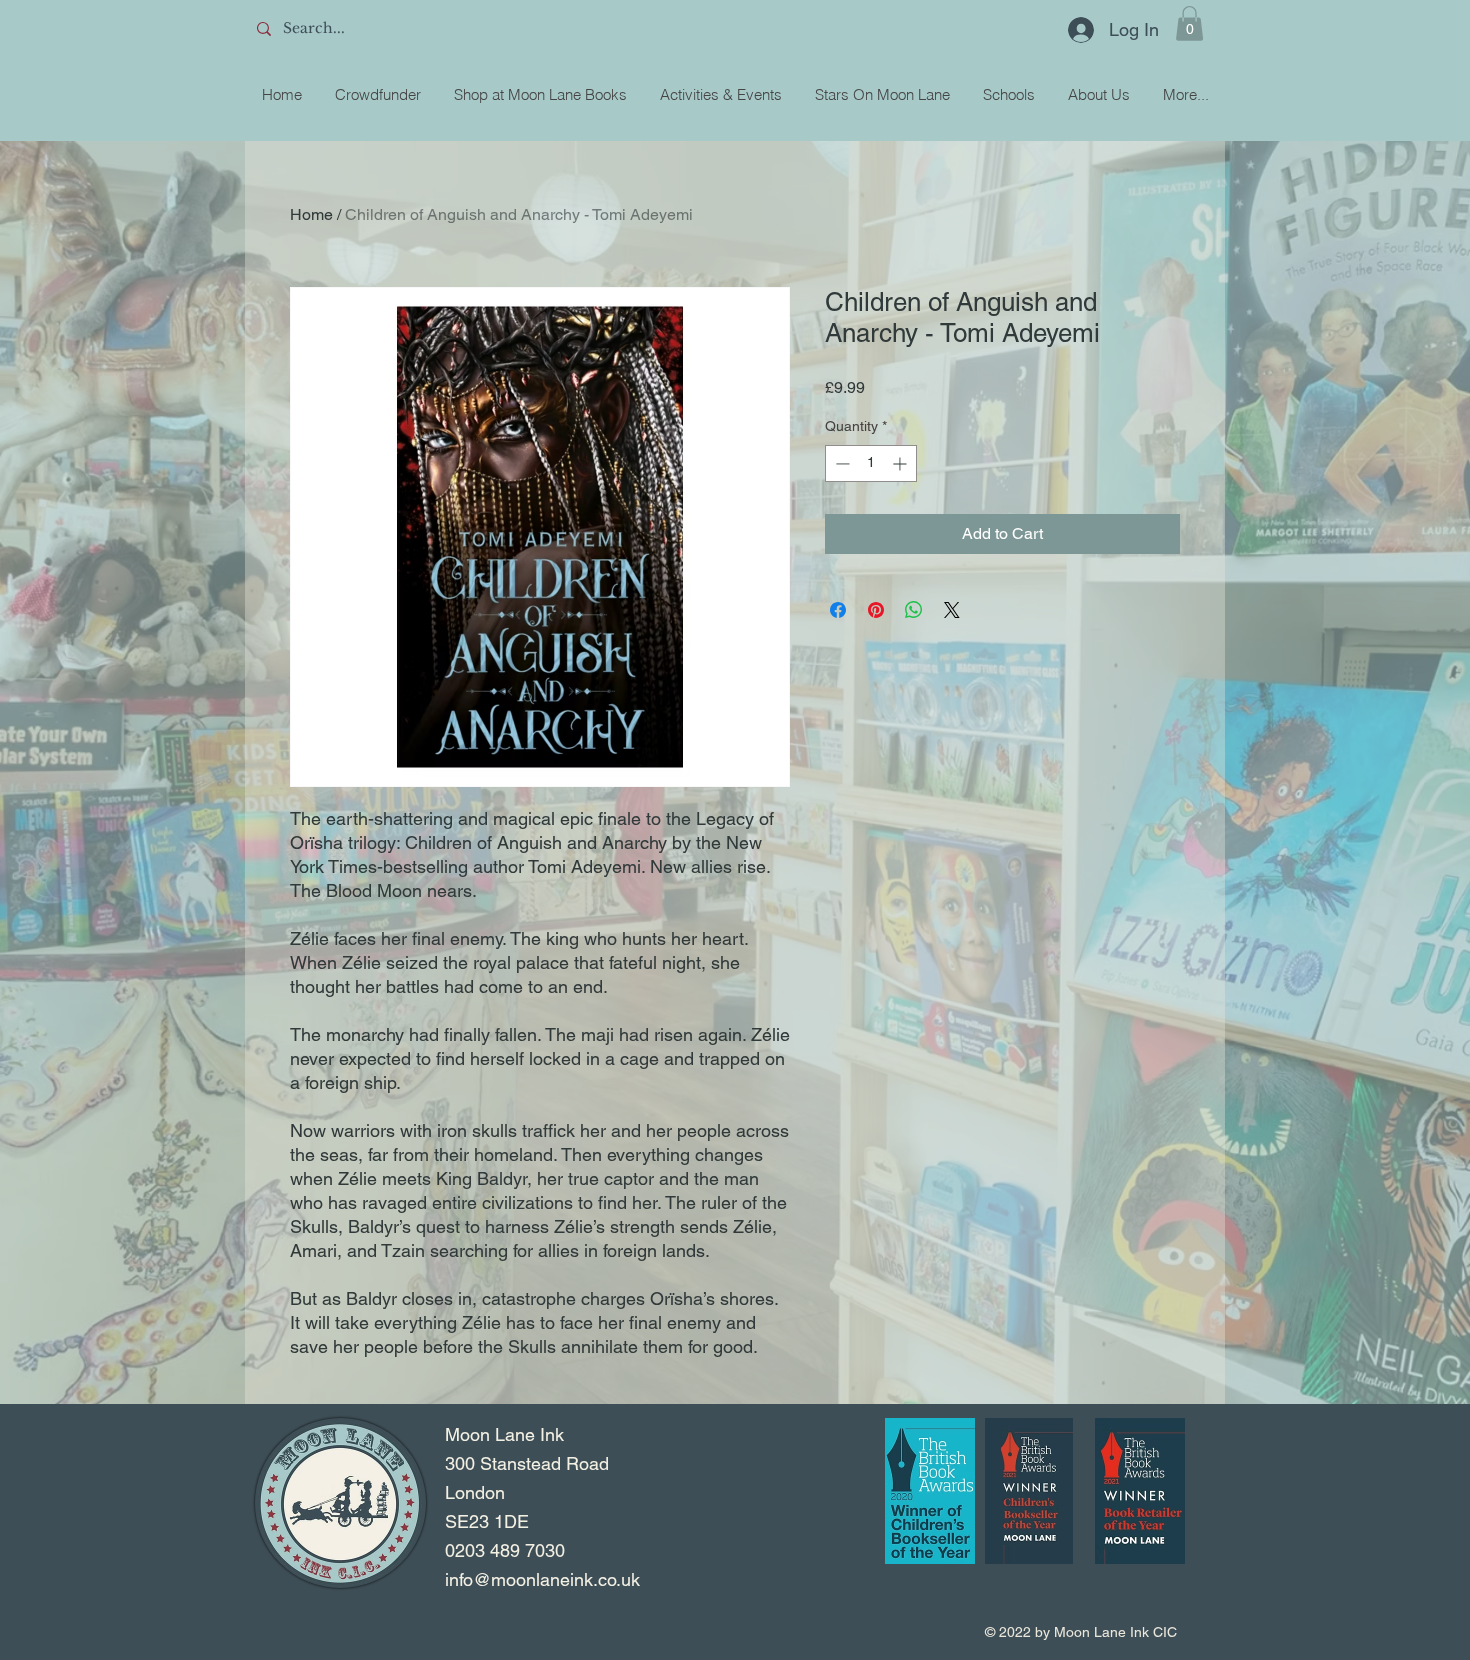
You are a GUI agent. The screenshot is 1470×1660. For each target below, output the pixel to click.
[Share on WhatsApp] (914, 610)
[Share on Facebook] (838, 610)
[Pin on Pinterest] (876, 610)
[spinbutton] (871, 463)
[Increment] (901, 463)
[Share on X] (952, 610)
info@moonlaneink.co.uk (542, 1579)
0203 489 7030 (505, 1550)
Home (311, 214)
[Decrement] (840, 463)
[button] (1189, 23)
